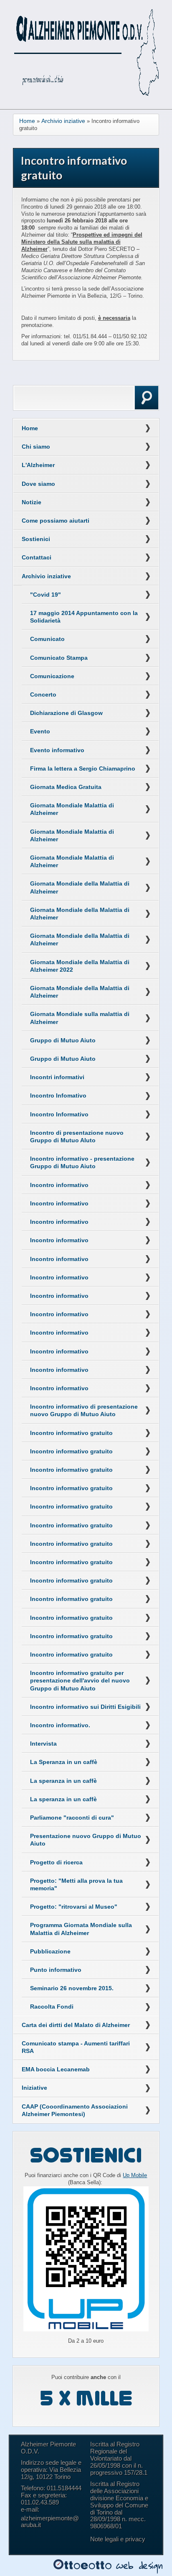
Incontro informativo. (60, 1725)
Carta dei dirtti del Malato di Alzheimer (76, 2025)
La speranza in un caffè (63, 1781)
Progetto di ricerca (56, 1862)
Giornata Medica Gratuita (66, 787)
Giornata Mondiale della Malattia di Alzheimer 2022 (80, 966)
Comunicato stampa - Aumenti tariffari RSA (76, 2047)
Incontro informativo (59, 1185)
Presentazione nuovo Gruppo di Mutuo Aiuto (86, 1840)
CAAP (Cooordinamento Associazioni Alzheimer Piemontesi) (75, 2110)
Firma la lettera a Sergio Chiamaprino (83, 768)
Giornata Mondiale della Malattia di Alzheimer (80, 887)
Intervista (43, 1744)
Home (27, 121)
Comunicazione (52, 676)
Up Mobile (135, 2175)
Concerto (43, 694)
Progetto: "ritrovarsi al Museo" (74, 1907)
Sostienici (36, 539)
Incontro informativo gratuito (71, 1433)
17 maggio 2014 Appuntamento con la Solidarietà (84, 617)
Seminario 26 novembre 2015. (72, 1988)
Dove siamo (38, 484)
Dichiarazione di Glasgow (66, 713)
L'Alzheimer (38, 465)
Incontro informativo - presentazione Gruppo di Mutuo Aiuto (82, 1162)
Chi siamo (36, 447)
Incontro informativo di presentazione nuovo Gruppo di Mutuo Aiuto (84, 1410)
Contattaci (37, 557)
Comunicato (47, 639)
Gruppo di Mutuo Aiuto (63, 1040)
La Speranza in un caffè (64, 1762)
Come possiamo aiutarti (56, 521)
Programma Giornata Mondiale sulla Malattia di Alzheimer (81, 1929)
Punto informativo (56, 1970)
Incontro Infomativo (58, 1095)
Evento (40, 731)
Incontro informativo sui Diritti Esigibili (85, 1707)
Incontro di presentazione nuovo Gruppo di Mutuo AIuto (77, 1136)
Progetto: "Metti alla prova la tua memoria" (76, 1884)
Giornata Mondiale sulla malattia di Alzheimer (80, 1018)
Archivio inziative (63, 121)
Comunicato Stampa (59, 658)
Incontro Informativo (59, 1114)
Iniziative (34, 2088)
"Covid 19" (46, 595)
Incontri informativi (57, 1077)
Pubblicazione (50, 1951)
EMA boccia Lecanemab (56, 2069)
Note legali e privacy (118, 2539)
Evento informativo (57, 750)
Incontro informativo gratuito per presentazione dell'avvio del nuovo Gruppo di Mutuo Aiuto (80, 1680)
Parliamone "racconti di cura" (72, 1818)
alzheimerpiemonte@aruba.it (50, 2522)
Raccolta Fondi (52, 2007)
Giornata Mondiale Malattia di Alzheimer (72, 809)
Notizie (32, 502)
